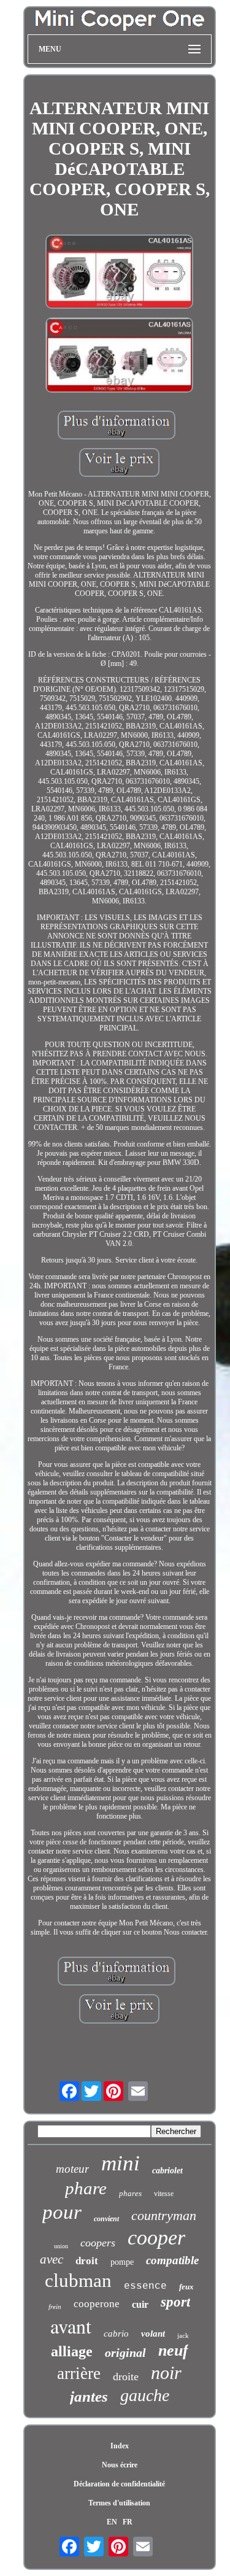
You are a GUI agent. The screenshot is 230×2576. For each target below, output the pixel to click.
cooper (156, 2238)
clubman (78, 2280)
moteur (72, 2169)
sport (175, 2302)
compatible (172, 2260)
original (125, 2353)
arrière (79, 2373)
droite (126, 2377)
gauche (145, 2395)
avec (52, 2259)
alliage (72, 2351)
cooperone (97, 2304)
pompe (122, 2262)
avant (71, 2326)
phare (86, 2188)
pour (62, 2212)
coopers (98, 2243)
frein (55, 2307)
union (61, 2246)
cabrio (116, 2334)
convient (106, 2219)
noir (166, 2373)
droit (87, 2261)
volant (153, 2334)
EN (112, 2522)
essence (145, 2286)
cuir (140, 2304)
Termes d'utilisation (119, 2503)
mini (121, 2163)
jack (183, 2335)
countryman (164, 2215)
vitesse (164, 2194)
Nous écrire (120, 2465)
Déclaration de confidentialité (119, 2484)
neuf (173, 2350)
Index (120, 2446)
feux (186, 2287)
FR (128, 2522)
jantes (89, 2396)
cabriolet (167, 2171)
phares (130, 2193)
